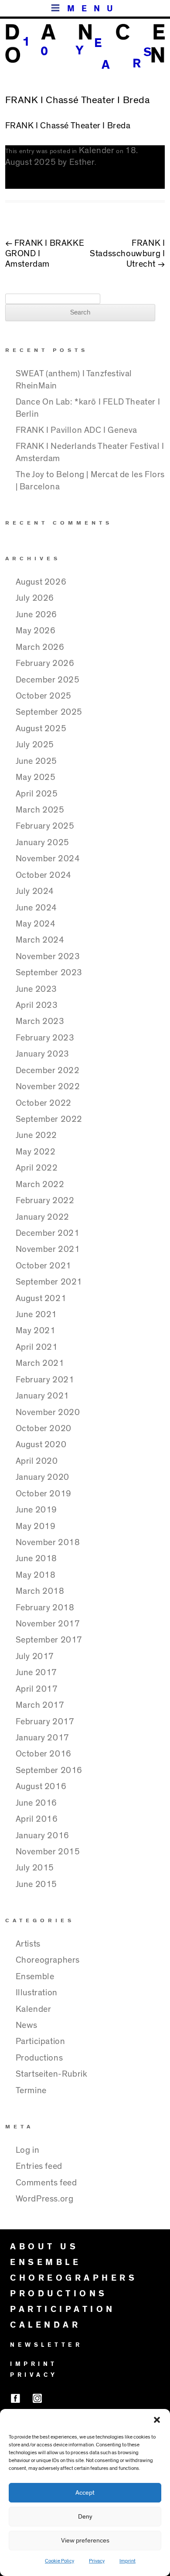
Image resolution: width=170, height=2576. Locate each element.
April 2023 (37, 1005)
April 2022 (37, 1168)
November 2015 (48, 1852)
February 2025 (45, 826)
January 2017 (42, 1738)
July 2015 (35, 1868)
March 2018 (40, 1591)
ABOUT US (44, 2247)
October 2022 (44, 1103)
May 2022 (36, 1152)
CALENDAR (45, 2325)
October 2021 (44, 1266)
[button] (157, 2420)
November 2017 (48, 1624)
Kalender (97, 151)
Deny (85, 2517)
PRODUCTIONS (59, 2294)
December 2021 (48, 1233)
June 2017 (36, 1673)
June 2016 (36, 1803)
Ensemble (35, 1977)
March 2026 (40, 647)
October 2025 (44, 696)
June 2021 (36, 1315)
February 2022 (45, 1201)
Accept (85, 2493)
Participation (41, 2041)
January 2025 (42, 843)
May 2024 (36, 924)
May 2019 (36, 1526)
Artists (28, 1944)
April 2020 (37, 1461)
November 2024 (48, 859)
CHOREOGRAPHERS (74, 2278)
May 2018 (36, 1575)
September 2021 (49, 1282)
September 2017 (49, 1640)
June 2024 (36, 908)
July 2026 (35, 598)
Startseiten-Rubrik (52, 2074)
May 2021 (36, 1331)
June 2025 (36, 761)
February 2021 (45, 1380)
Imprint (127, 2561)
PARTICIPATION (63, 2309)
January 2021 (42, 1396)
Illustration (37, 1993)
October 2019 (44, 1494)
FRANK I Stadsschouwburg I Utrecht (127, 254)
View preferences (85, 2541)
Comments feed (46, 2183)
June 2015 (36, 1884)
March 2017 (40, 1705)
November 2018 (48, 1542)
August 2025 (41, 729)
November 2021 (48, 1249)
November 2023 (48, 957)
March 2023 (40, 1021)
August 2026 (41, 582)
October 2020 (44, 1429)
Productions (39, 2058)
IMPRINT (34, 2364)
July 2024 (35, 891)
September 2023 (49, 973)
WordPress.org (45, 2199)
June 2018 (36, 1559)
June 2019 (36, 1510)
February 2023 (45, 1038)
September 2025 (49, 712)
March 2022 (40, 1184)
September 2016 (49, 1770)
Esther (82, 162)
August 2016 (41, 1786)
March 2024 (40, 940)
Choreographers (48, 1960)
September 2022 (49, 1119)
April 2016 (37, 1819)
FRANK (20, 126)
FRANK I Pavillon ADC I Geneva (76, 430)
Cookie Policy (59, 2561)
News (27, 2025)
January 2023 (42, 1054)
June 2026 (36, 615)
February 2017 (45, 1722)
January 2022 (42, 1217)
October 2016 (44, 1754)
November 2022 (48, 1087)
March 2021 (40, 1363)
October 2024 (44, 875)
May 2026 (36, 631)
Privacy (97, 2561)
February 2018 (45, 1608)
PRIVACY (34, 2375)
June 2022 (36, 1135)
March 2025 (40, 810)
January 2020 (42, 1477)
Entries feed (39, 2166)
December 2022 (48, 1071)
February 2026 (45, 663)
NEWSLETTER (46, 2345)
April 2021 (37, 1347)
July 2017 (35, 1656)
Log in (28, 2150)
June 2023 (36, 989)
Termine (31, 2091)
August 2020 (41, 1445)
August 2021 (41, 1298)
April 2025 (37, 794)
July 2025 (35, 745)
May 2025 (36, 777)
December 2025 (48, 680)
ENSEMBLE (46, 2262)
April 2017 (37, 1689)
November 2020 (48, 1412)
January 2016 (42, 1836)
